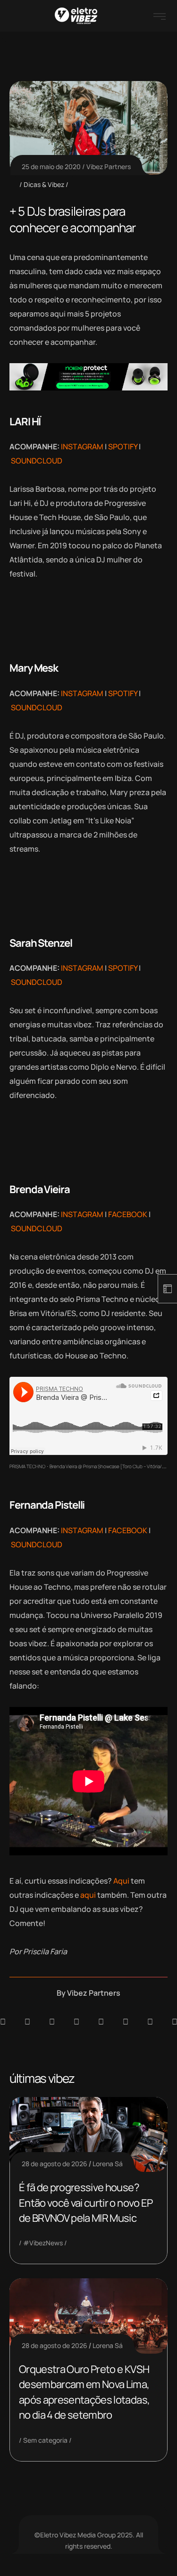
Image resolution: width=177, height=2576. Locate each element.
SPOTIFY (123, 447)
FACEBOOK (128, 1214)
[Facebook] (52, 2022)
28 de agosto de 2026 (55, 2164)
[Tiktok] (126, 2022)
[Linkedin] (76, 2022)
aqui (88, 1895)
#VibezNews (43, 2243)
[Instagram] (101, 2022)
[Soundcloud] (3, 2022)
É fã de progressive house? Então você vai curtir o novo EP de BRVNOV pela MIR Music (86, 2203)
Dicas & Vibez (44, 184)
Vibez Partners (109, 167)
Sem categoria (45, 2440)
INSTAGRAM (82, 447)
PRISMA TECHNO (27, 1466)
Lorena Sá (108, 2164)
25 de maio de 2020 (51, 167)
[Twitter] (150, 2022)
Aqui (121, 1881)
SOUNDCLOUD (37, 461)
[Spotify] (27, 2022)
